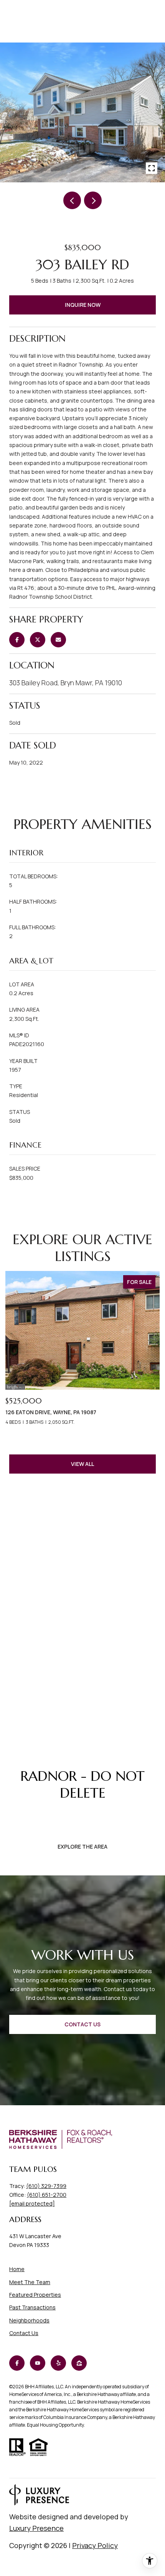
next (93, 200)
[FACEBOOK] (17, 2363)
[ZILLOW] (79, 2363)
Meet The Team (30, 2282)
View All (82, 1464)
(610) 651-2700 (47, 2195)
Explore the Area (82, 1846)
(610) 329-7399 (46, 2186)
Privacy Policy (95, 2545)
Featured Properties (35, 2295)
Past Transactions (32, 2307)
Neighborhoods (29, 2320)
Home (17, 2269)
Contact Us (24, 2333)
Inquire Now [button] (83, 305)
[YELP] (58, 2363)
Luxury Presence (36, 2528)
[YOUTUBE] (38, 2363)
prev (72, 200)
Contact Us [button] (82, 2024)
